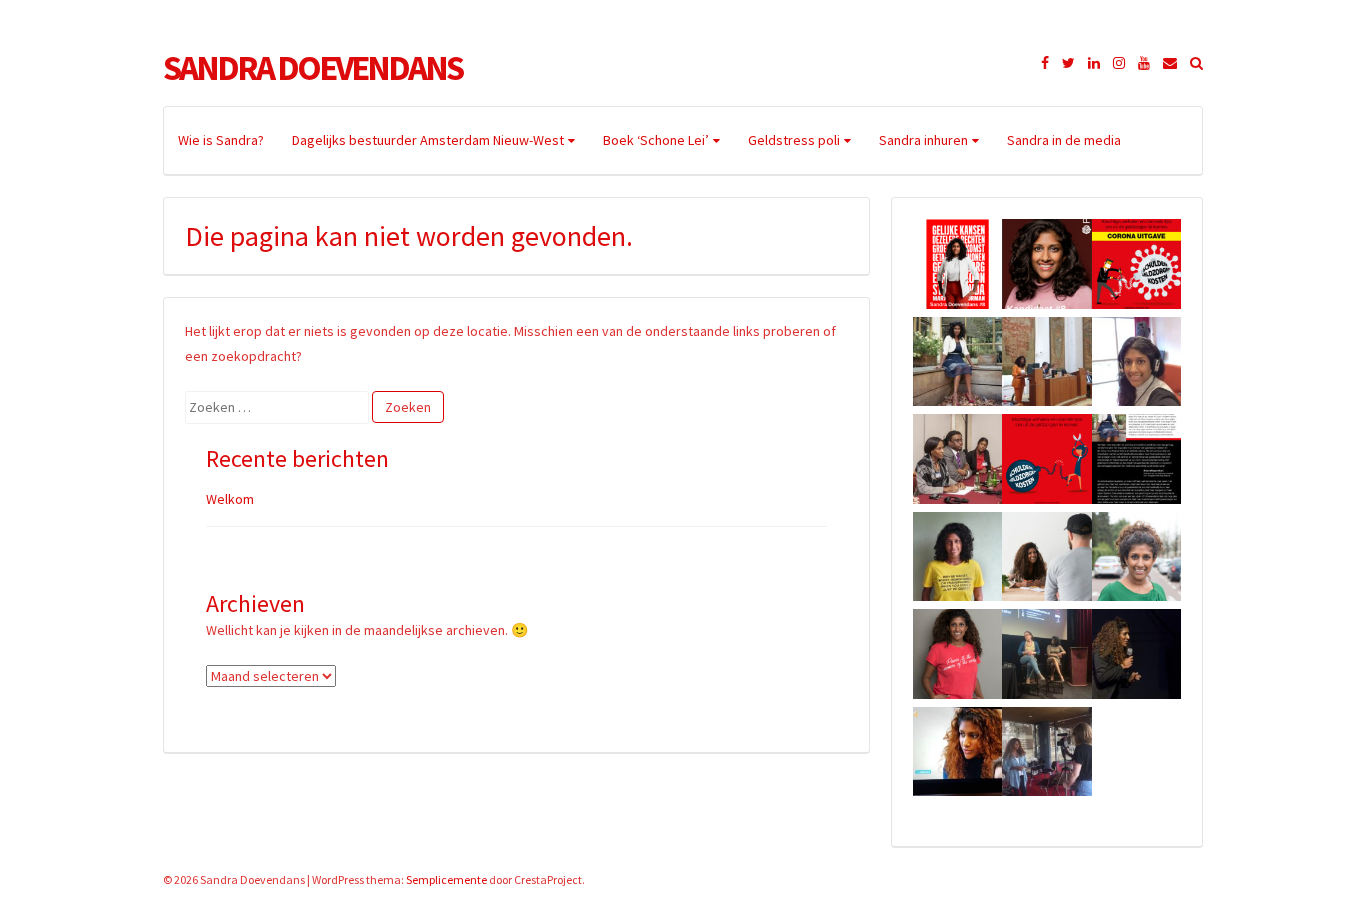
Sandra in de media (1064, 140)
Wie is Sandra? (221, 140)
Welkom (230, 499)
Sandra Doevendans (312, 68)
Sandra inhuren (923, 140)
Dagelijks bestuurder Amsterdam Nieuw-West (428, 140)
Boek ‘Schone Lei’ (656, 140)
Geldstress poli (794, 140)
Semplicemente (446, 879)
